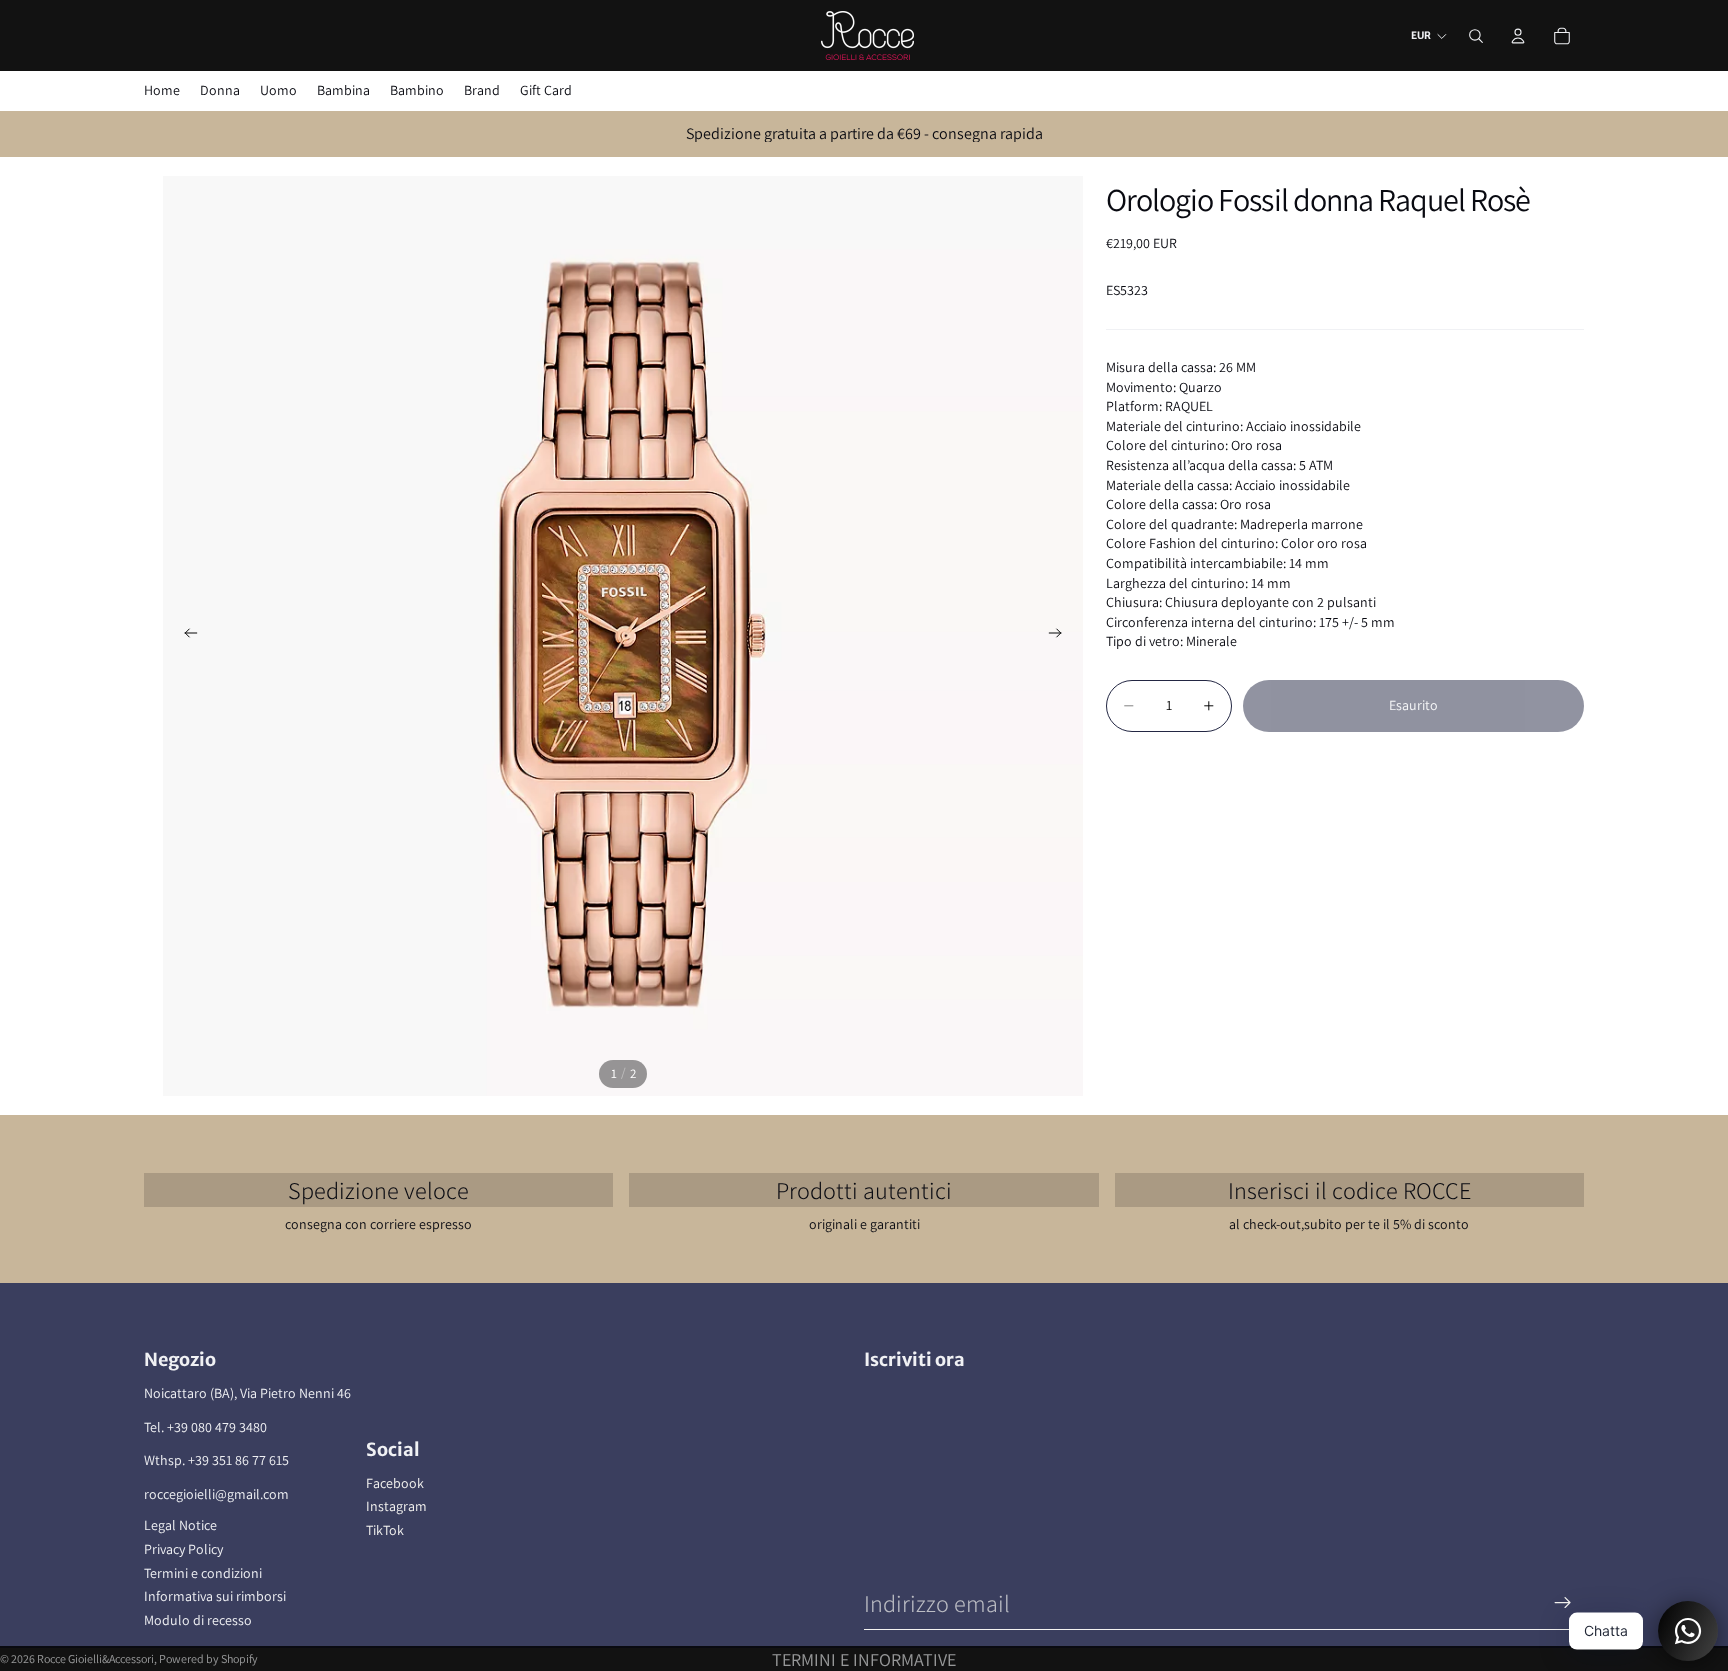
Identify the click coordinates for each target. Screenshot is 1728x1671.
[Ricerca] (1476, 36)
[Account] (1518, 36)
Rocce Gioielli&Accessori (95, 1658)
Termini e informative (864, 1659)
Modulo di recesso (198, 1620)
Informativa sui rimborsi (215, 1596)
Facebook (395, 1483)
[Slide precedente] (185, 636)
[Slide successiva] (1061, 636)
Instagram (396, 1506)
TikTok (385, 1530)
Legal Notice (180, 1525)
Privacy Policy (183, 1549)
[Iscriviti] (1563, 1603)
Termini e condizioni (203, 1573)
